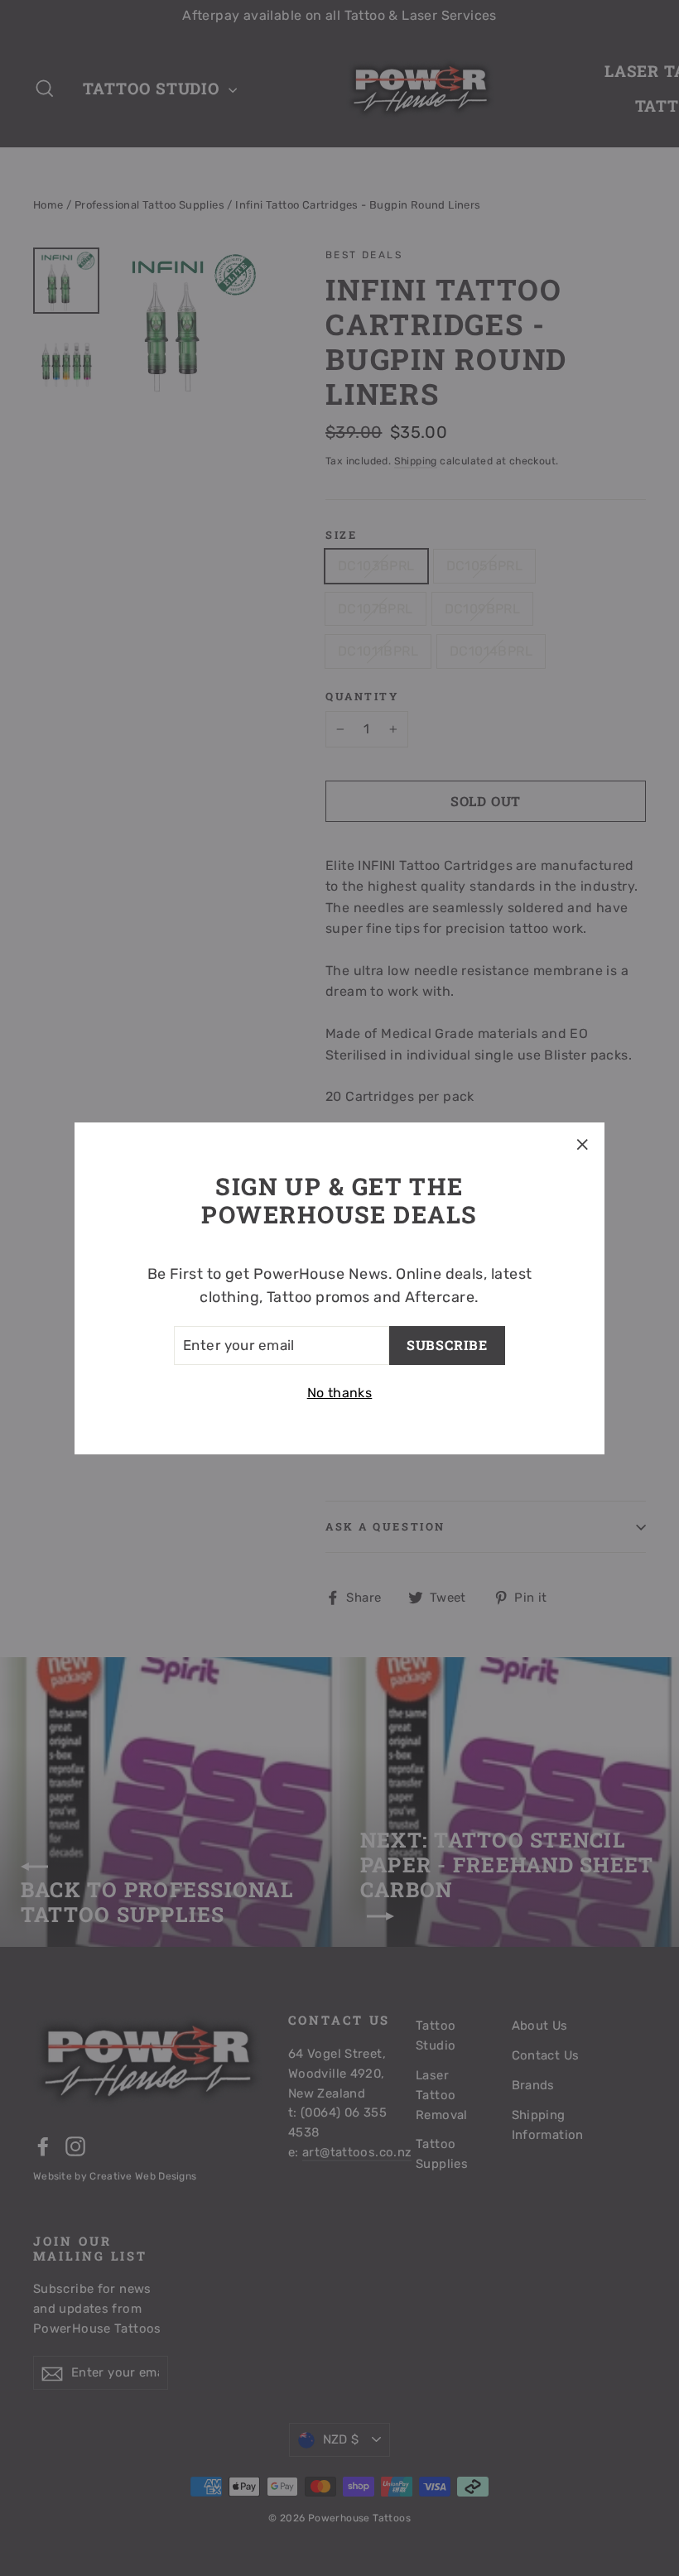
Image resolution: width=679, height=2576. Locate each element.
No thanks (340, 1393)
